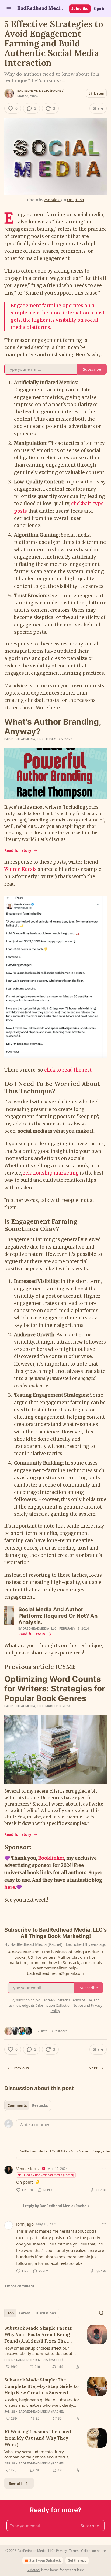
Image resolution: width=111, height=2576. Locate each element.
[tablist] (28, 2105)
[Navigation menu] (9, 9)
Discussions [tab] (46, 2313)
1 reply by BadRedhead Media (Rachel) (55, 2206)
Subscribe (80, 9)
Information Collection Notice (59, 2005)
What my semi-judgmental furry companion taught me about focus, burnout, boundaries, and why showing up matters (41, 2454)
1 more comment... (21, 2286)
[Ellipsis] (104, 2168)
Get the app (77, 2560)
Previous (21, 2068)
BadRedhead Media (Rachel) (41, 91)
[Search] (101, 2313)
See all (15, 2483)
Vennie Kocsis (20, 869)
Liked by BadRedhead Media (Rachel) (48, 2175)
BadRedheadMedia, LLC (23, 739)
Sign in (100, 9)
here (10, 1887)
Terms (74, 2551)
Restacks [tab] (40, 2105)
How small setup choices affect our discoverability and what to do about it (40, 2351)
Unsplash (76, 200)
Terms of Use (81, 2000)
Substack (34, 2570)
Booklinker (51, 1858)
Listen (99, 93)
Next (93, 2068)
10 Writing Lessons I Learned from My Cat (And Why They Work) (38, 2438)
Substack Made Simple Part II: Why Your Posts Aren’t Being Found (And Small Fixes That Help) (38, 2335)
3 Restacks (59, 2031)
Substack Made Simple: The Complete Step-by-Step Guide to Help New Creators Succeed (41, 2386)
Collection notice (93, 2551)
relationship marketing (51, 1173)
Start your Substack (45, 2560)
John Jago (25, 2224)
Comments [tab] (17, 2105)
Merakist (52, 200)
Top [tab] (11, 2313)
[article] (55, 2347)
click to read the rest (68, 1070)
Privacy (61, 2551)
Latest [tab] (25, 2313)
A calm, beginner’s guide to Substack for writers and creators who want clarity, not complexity (42, 2402)
